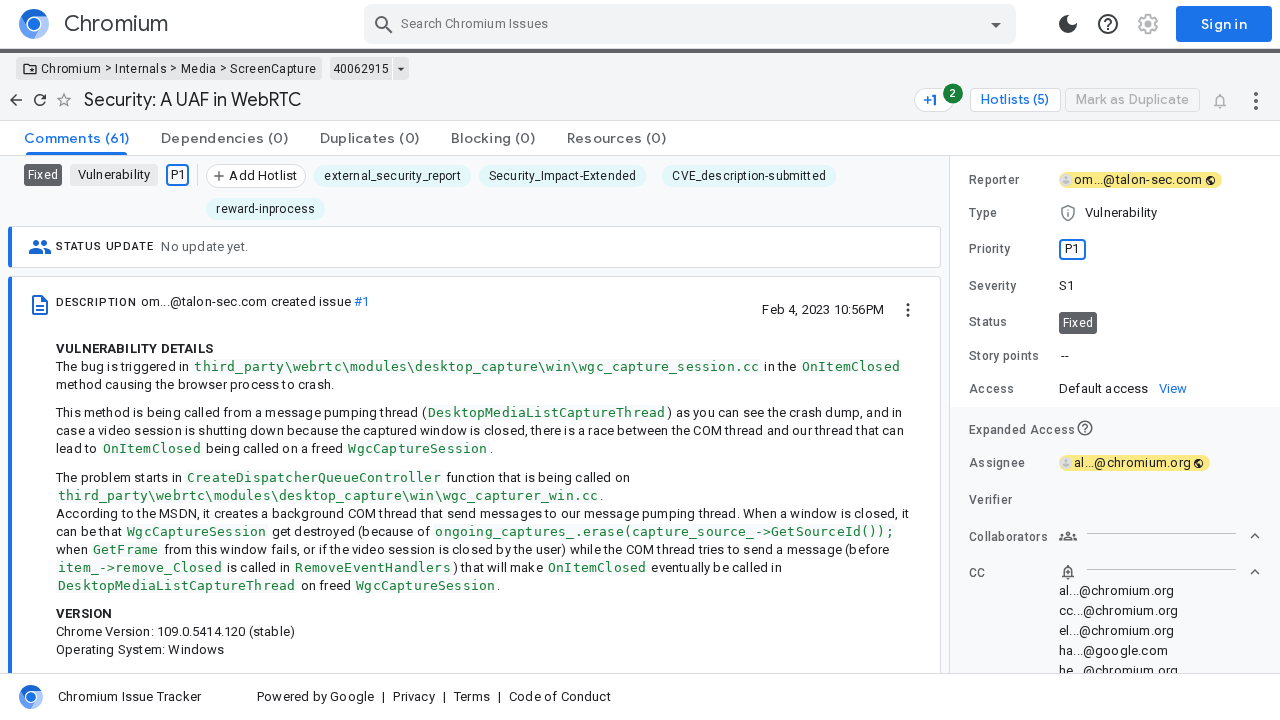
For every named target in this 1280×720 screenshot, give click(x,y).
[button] (1115, 213)
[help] (1108, 24)
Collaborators (1008, 537)
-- (1065, 355)
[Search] (384, 24)
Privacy (413, 696)
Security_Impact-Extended (562, 176)
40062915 (361, 69)
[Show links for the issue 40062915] (400, 69)
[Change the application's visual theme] (1068, 24)
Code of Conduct (560, 696)
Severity (992, 286)
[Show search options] (996, 24)
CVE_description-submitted (749, 176)
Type (983, 213)
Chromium (71, 69)
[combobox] (692, 24)
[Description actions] (908, 309)
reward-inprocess (265, 209)
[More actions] (1256, 100)
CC (977, 573)
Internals (141, 69)
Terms (472, 696)
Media (199, 69)
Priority (989, 249)
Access (992, 389)
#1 (361, 301)
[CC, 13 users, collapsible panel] (1160, 572)
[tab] (76, 138)
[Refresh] (40, 100)
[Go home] (16, 100)
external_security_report (392, 176)
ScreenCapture (273, 69)
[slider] (953, 414)
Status (988, 322)
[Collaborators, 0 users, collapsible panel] (1160, 536)
